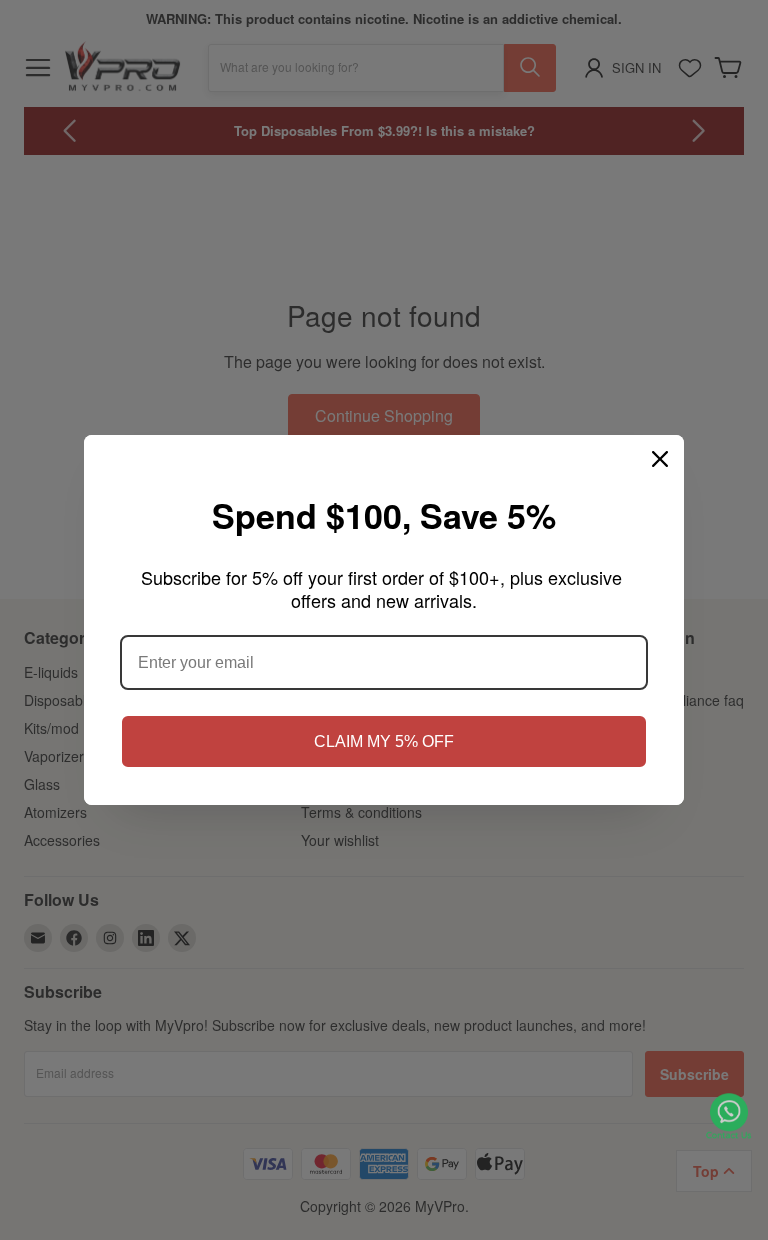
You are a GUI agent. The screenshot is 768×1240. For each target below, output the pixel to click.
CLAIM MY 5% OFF (384, 741)
